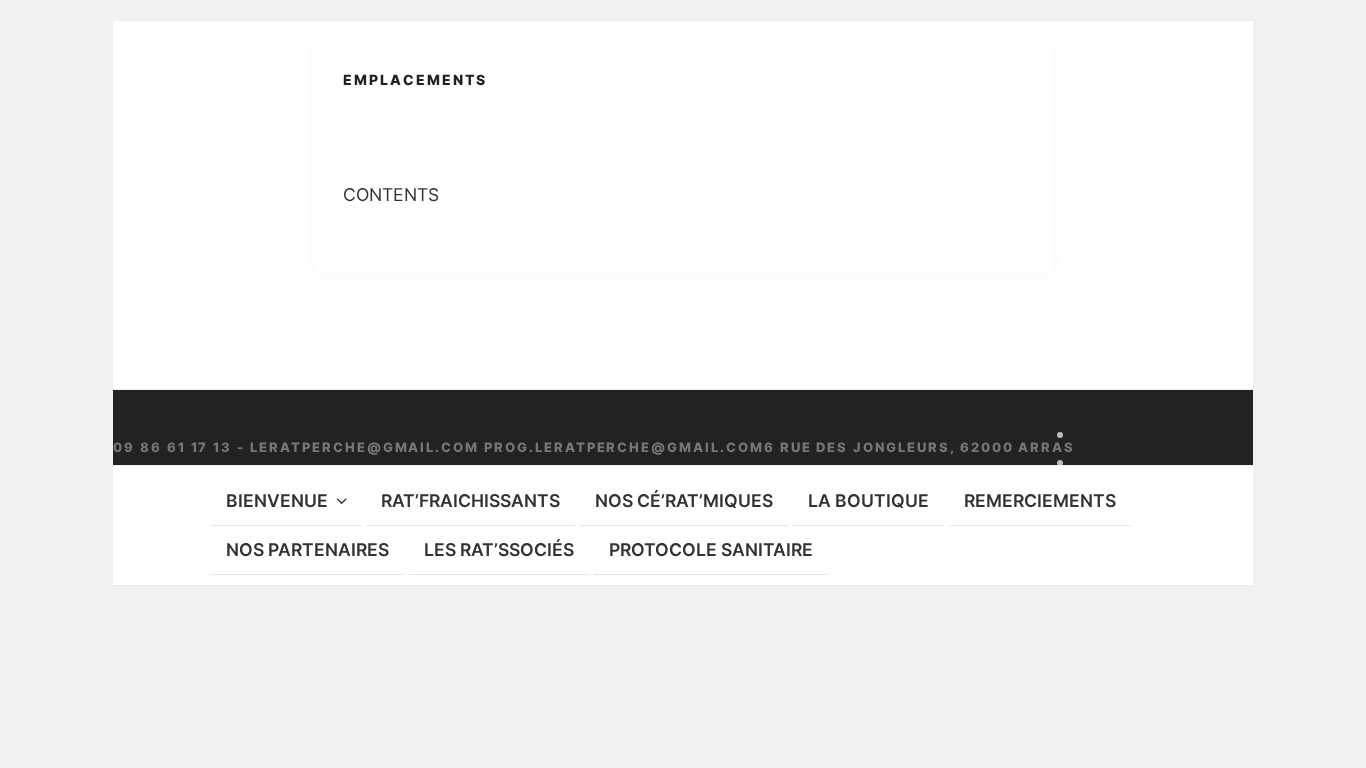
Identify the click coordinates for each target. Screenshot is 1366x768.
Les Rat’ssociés (499, 549)
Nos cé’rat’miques (684, 500)
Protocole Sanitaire (711, 549)
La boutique (868, 500)
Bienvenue (277, 500)
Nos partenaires (307, 549)
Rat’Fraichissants (470, 500)
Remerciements (1040, 500)
